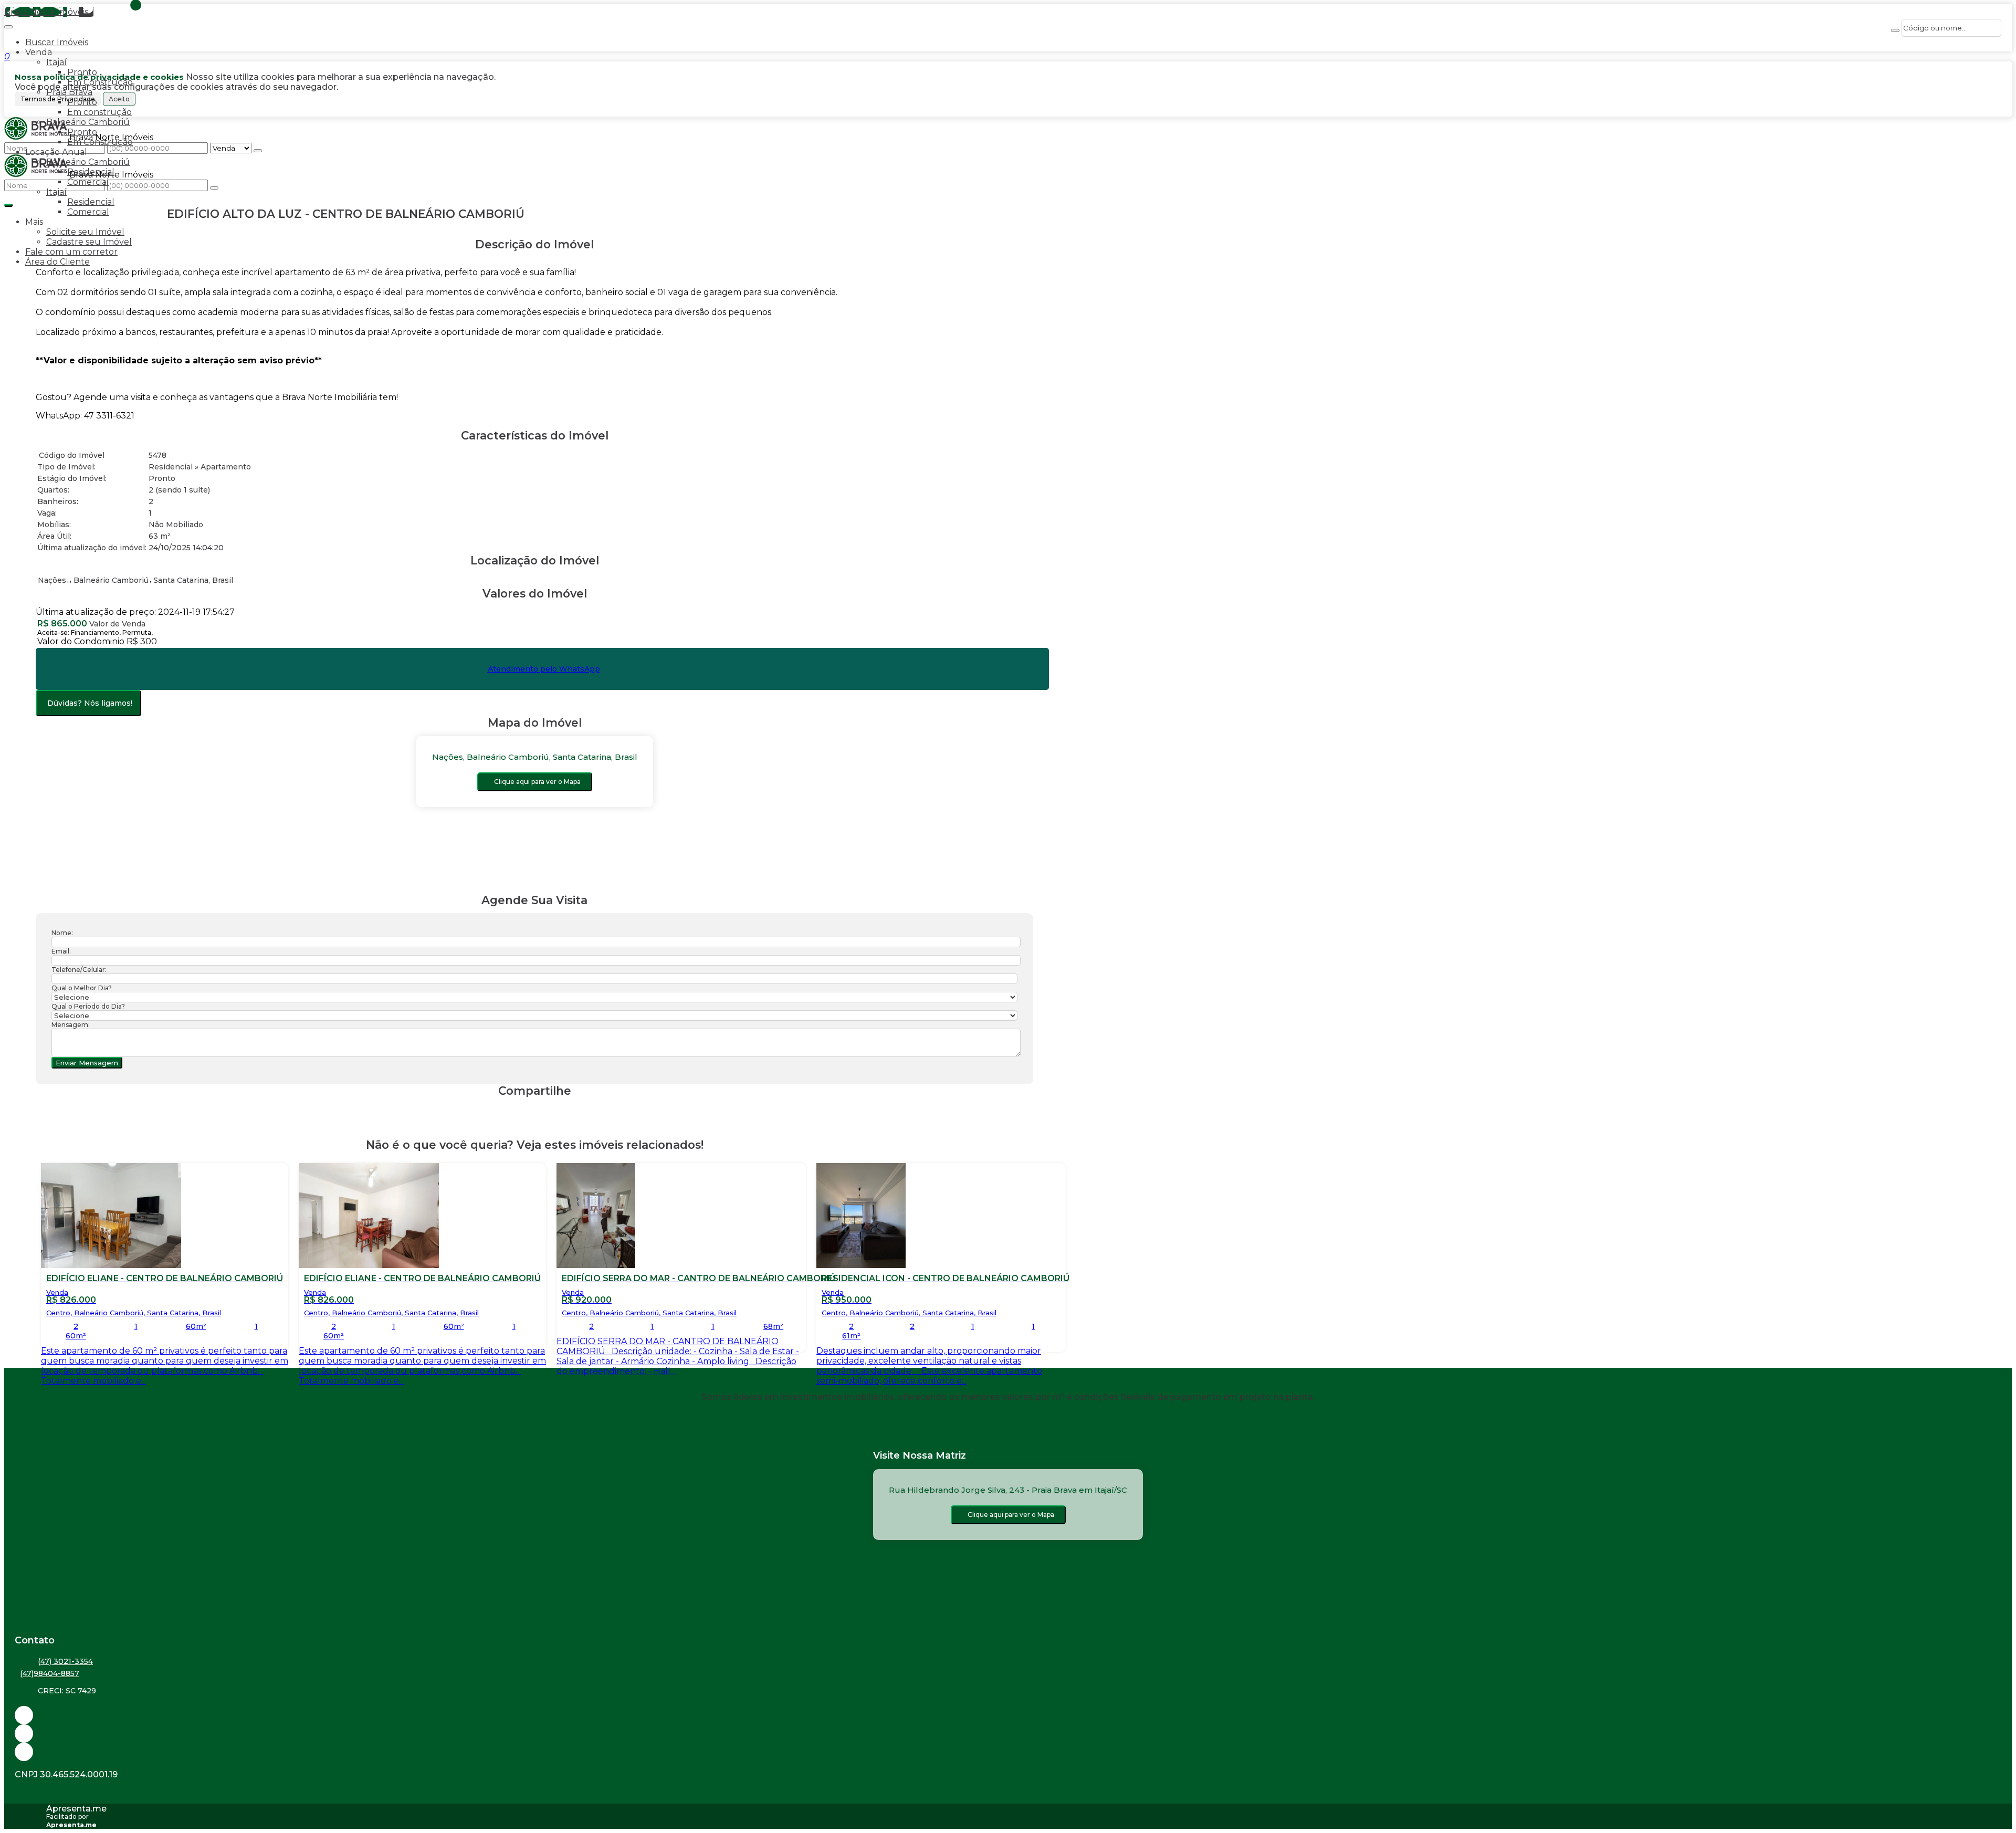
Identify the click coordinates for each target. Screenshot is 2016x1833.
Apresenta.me (76, 1809)
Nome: (62, 933)
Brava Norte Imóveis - (49, 12)
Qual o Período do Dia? (88, 1006)
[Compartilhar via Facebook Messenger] (545, 1111)
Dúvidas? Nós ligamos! (90, 703)
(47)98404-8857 (50, 1673)
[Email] (1008, 1715)
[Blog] (1008, 1734)
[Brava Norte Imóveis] (1008, 1752)
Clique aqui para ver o (537, 782)
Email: (61, 951)
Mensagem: (71, 1025)
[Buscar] (1895, 30)
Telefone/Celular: (79, 970)
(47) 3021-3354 (65, 1661)
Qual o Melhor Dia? (82, 988)
